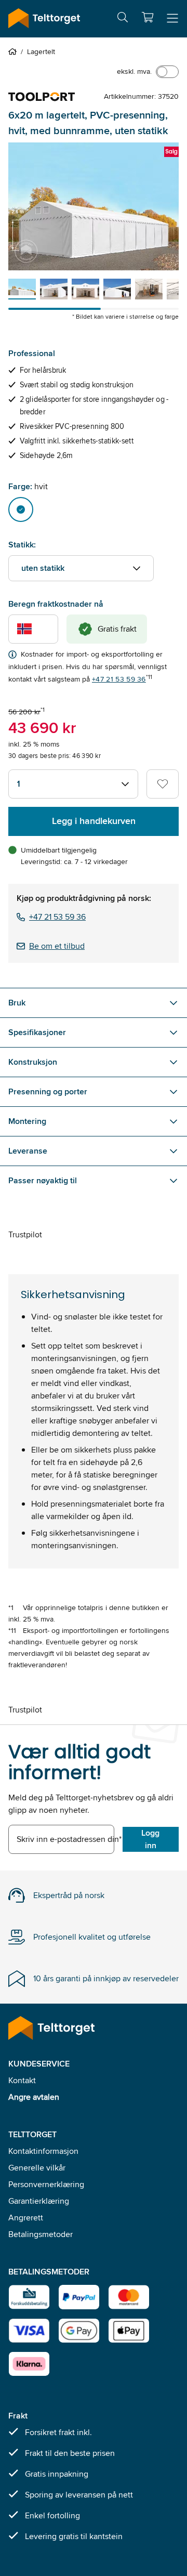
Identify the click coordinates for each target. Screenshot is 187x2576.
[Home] (15, 51)
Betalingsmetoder (41, 2234)
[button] (148, 17)
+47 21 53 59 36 (119, 679)
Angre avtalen (34, 2097)
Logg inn (150, 1839)
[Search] (123, 19)
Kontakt (22, 2080)
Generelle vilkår (37, 2168)
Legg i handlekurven (94, 821)
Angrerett (26, 2218)
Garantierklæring (39, 2201)
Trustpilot (25, 1234)
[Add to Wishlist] (163, 784)
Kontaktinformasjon (43, 2151)
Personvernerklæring (46, 2184)
